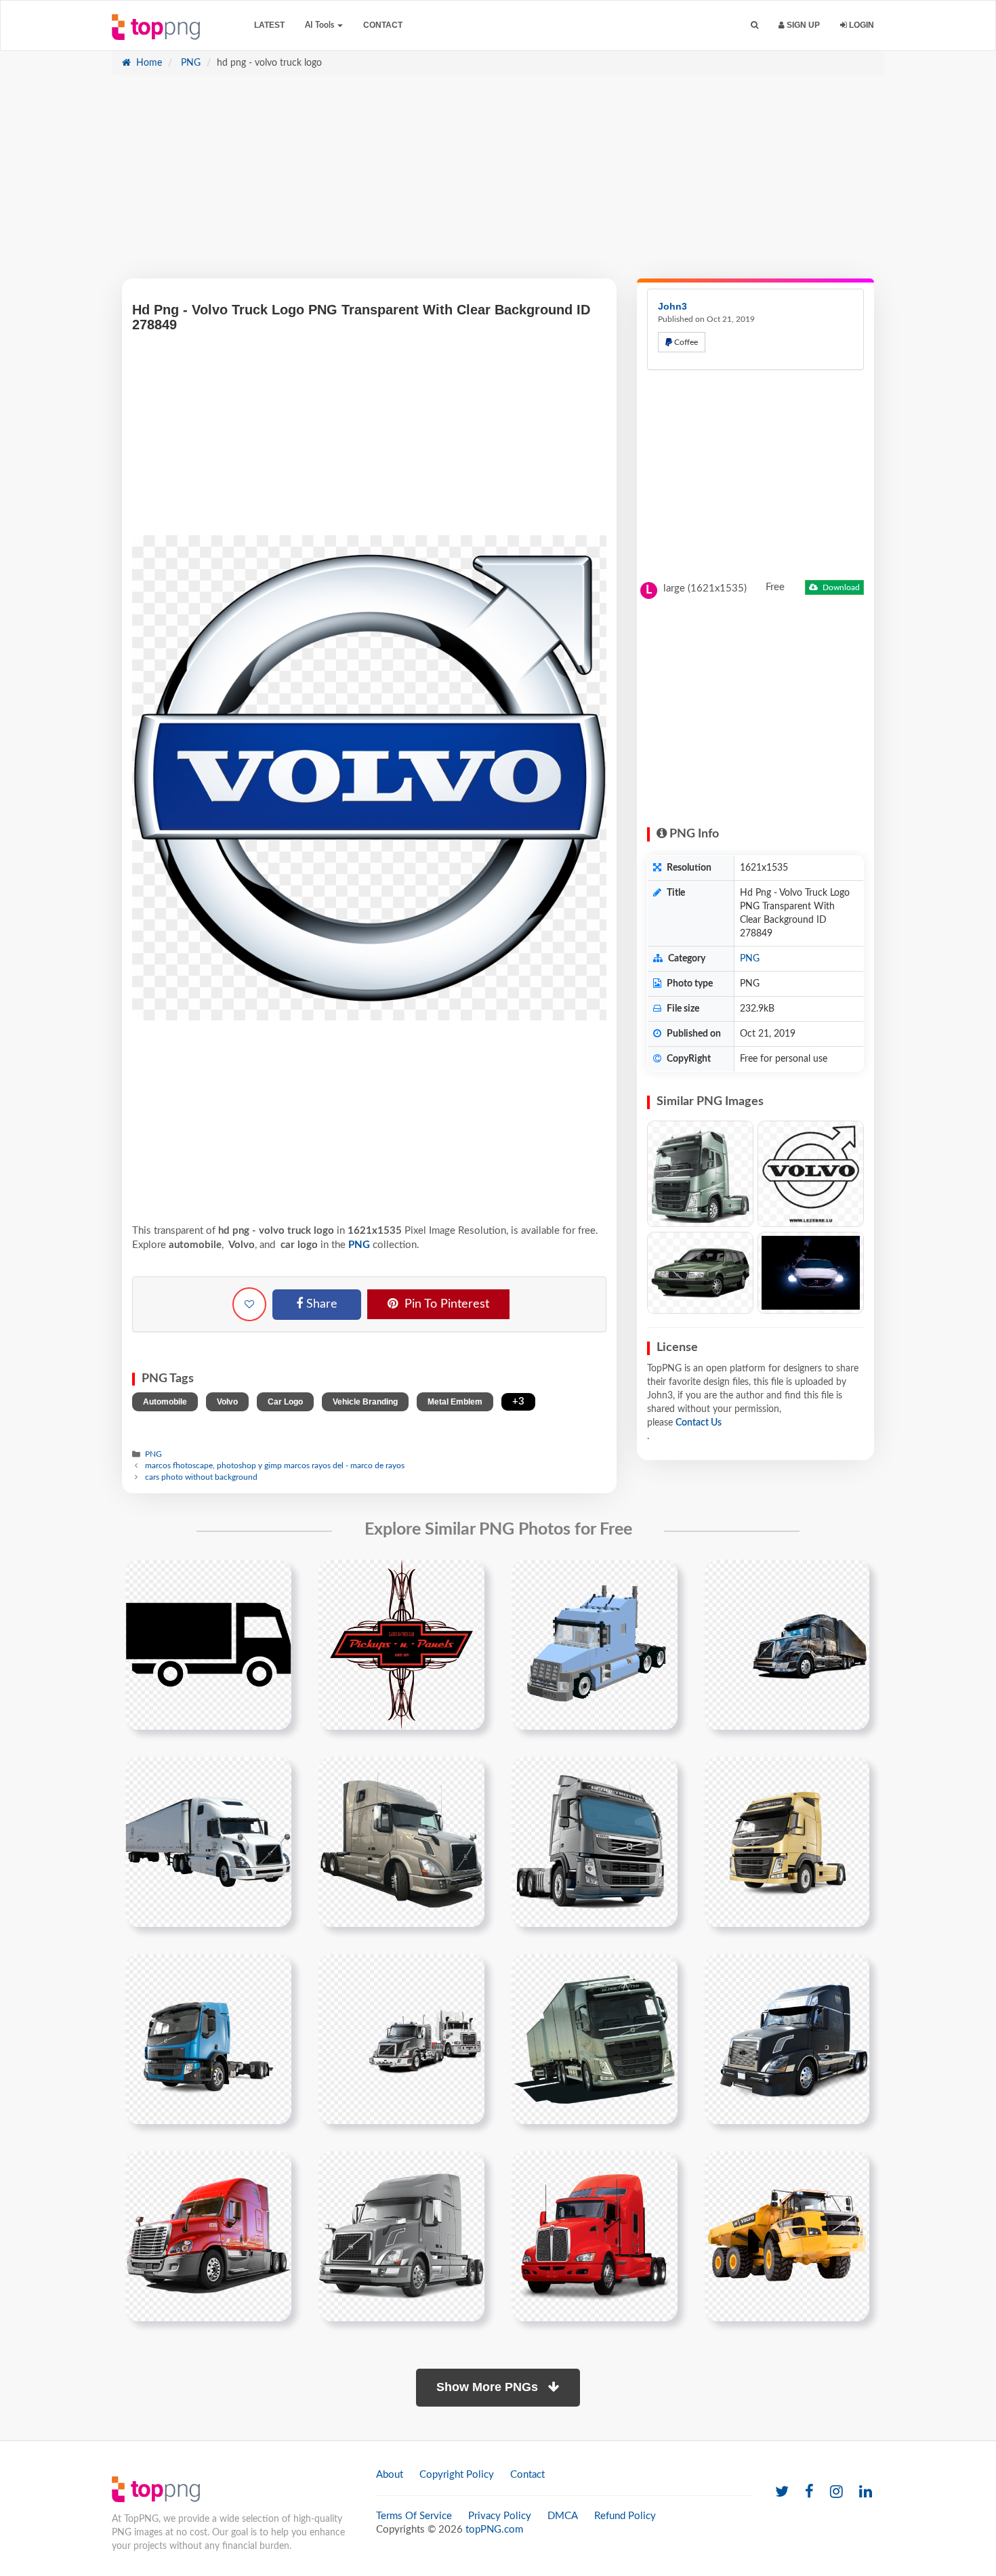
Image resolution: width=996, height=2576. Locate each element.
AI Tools (320, 25)
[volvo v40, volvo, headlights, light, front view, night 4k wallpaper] (811, 1273)
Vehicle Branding (365, 1402)
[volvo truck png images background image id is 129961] (401, 1842)
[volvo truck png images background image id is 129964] (208, 2039)
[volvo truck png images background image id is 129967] (787, 2039)
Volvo (227, 1402)
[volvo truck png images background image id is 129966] (595, 2039)
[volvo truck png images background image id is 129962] (595, 1842)
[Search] (754, 25)
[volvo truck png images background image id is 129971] (787, 2236)
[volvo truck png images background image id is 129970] (595, 2236)
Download (840, 587)
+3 (518, 1401)
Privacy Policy (500, 2516)
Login (860, 25)
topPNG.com (494, 2530)
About (390, 2475)
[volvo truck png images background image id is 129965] (401, 2039)
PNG (189, 63)
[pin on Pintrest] (273, 1578)
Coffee (685, 342)
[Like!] (249, 1304)
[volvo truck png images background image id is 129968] (208, 2236)
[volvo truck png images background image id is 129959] (787, 1644)
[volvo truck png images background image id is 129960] (208, 1842)
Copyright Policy (457, 2475)
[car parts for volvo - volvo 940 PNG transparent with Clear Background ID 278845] (700, 1273)
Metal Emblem (455, 1402)
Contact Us (699, 1423)
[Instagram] (836, 2492)
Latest (269, 25)
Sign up (802, 25)
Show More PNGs (489, 2387)
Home (148, 63)
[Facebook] (809, 2492)
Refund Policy (625, 2516)
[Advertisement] (498, 184)
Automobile (165, 1402)
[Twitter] (782, 2492)
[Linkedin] (866, 2492)
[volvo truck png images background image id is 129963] (787, 1842)
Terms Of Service (414, 2516)
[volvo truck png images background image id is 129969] (401, 2236)
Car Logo (285, 1402)
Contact (383, 25)
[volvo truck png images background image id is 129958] (595, 1644)
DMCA (563, 2516)
